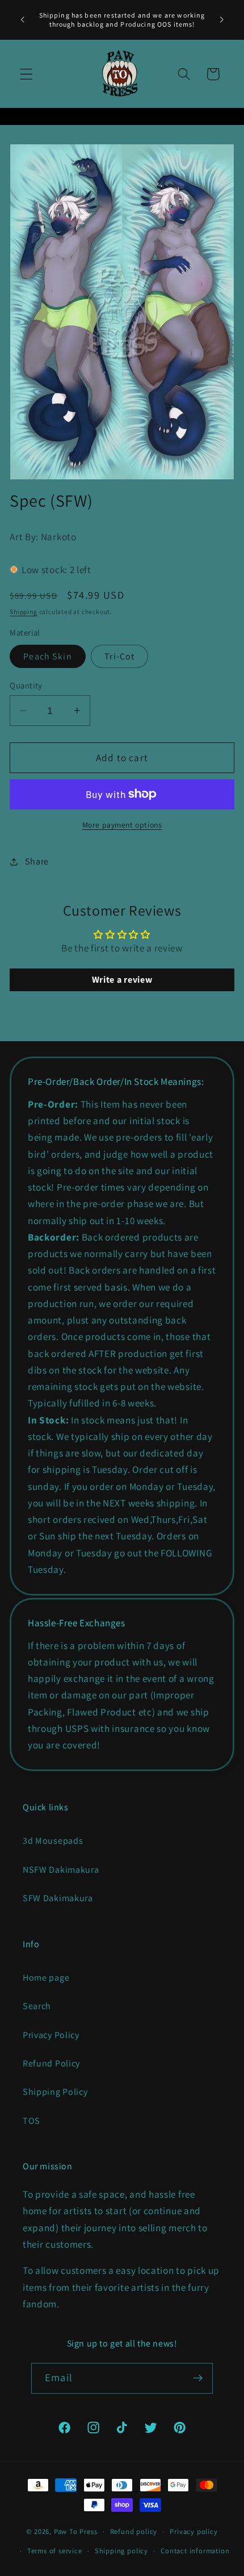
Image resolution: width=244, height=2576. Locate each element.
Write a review (122, 980)
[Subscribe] (198, 2378)
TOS (31, 2121)
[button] (26, 74)
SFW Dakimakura (58, 1898)
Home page (46, 1978)
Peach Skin (48, 656)
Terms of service (55, 2551)
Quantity (26, 685)
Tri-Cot (119, 656)
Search (37, 2006)
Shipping (23, 611)
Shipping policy (121, 2551)
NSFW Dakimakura (61, 1870)
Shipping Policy (55, 2092)
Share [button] (37, 861)
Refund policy (134, 2531)
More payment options (122, 825)
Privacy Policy (51, 2035)
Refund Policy (51, 2063)
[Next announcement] (222, 20)
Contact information (195, 2551)
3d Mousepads (53, 1841)
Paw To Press (76, 2531)
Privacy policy (193, 2531)
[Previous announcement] (22, 20)
